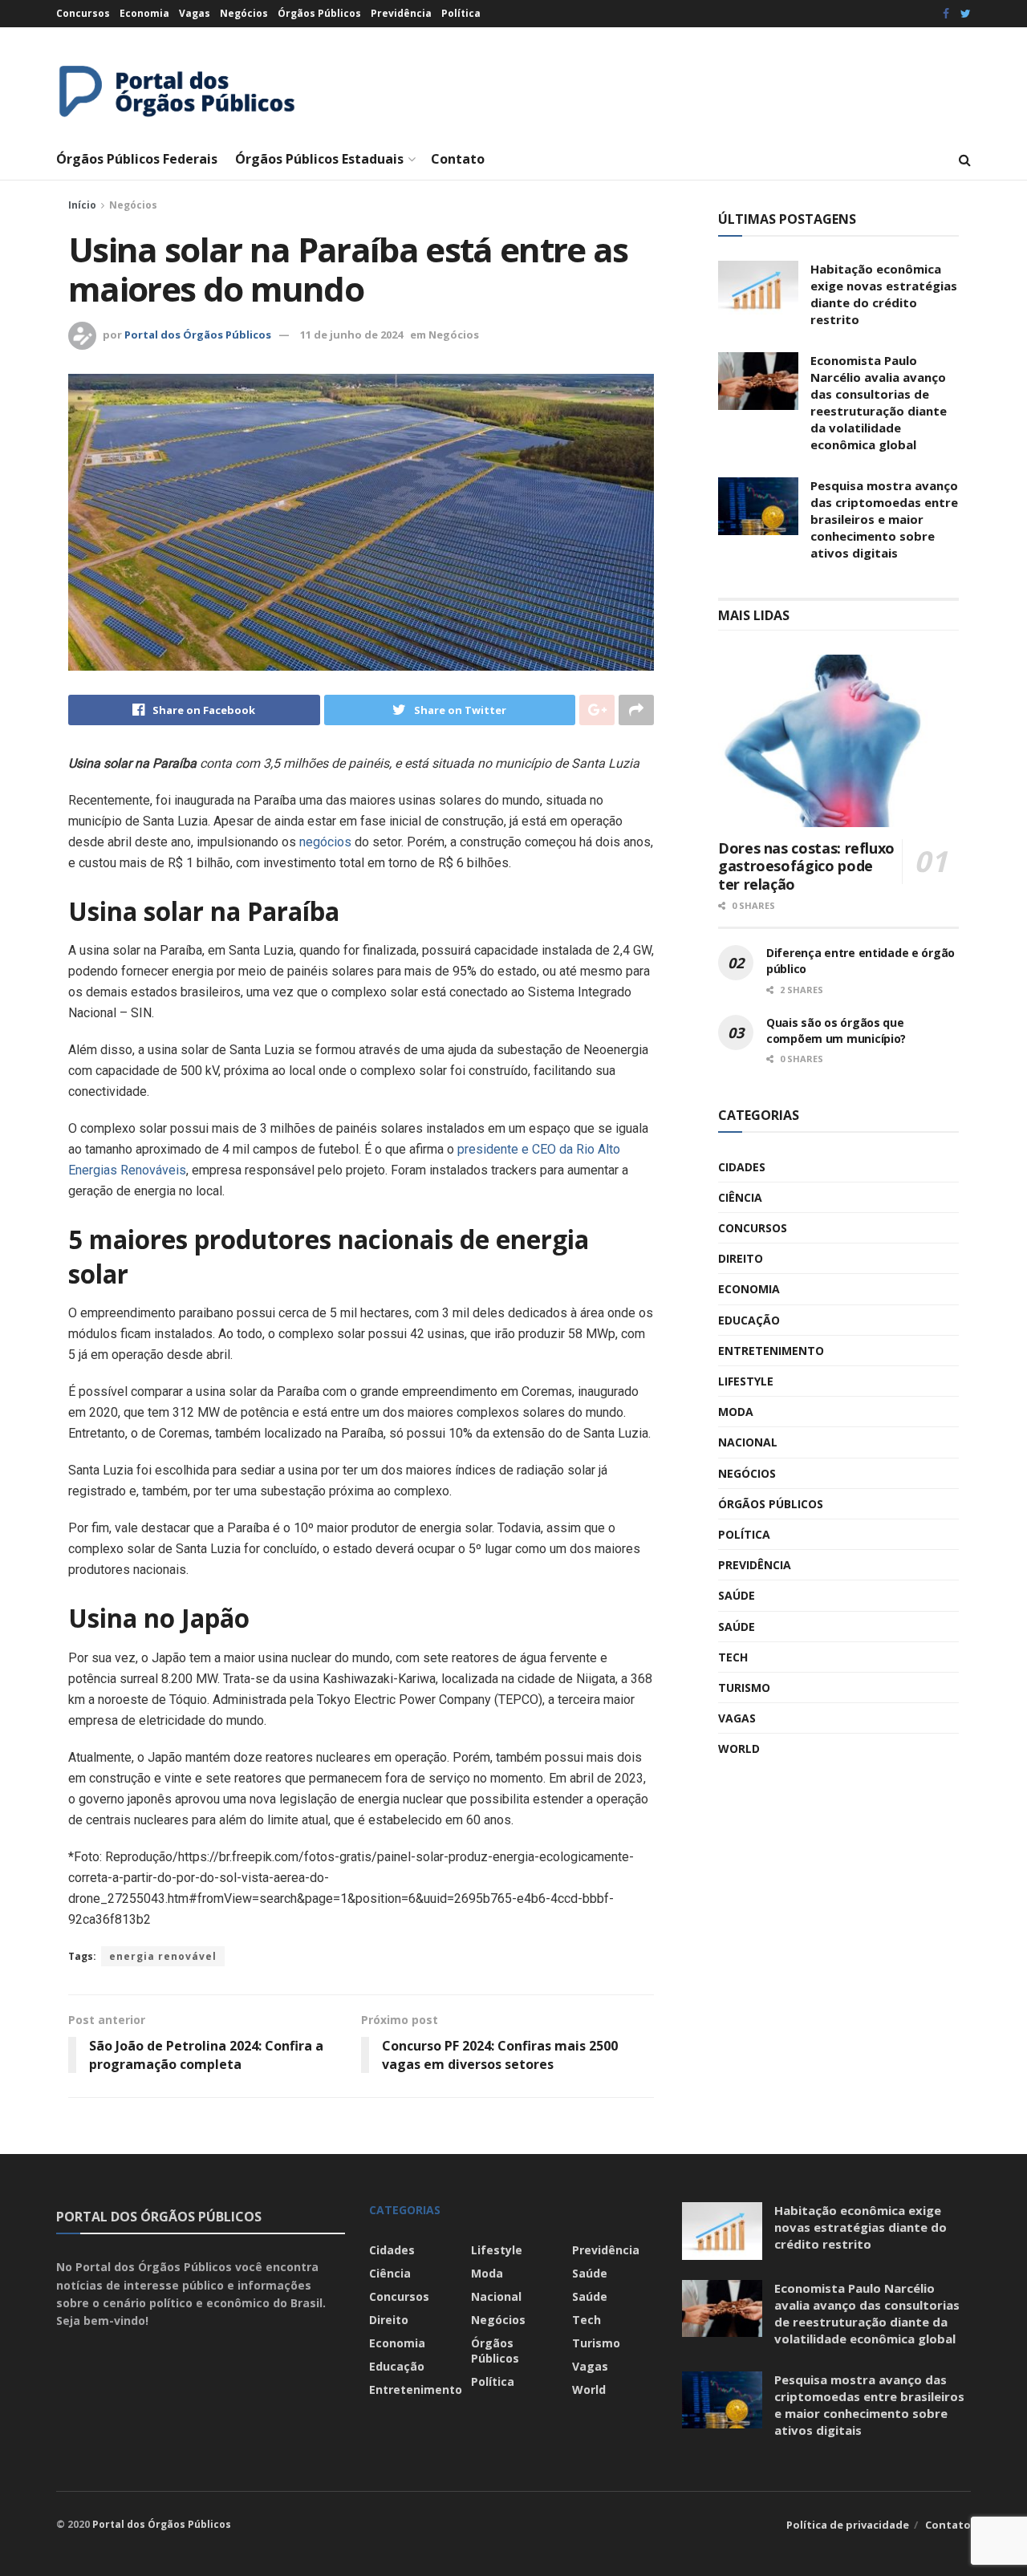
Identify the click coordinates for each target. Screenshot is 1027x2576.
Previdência (401, 13)
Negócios (244, 13)
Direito (741, 1258)
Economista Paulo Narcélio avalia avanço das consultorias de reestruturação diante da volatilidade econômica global (879, 402)
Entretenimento (771, 1351)
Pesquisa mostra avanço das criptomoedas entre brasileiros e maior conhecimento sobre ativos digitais (884, 519)
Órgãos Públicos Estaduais (319, 159)
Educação (749, 1320)
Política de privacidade (848, 2525)
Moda (736, 1412)
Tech (733, 1657)
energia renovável (163, 1956)
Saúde (737, 1595)
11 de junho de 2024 (351, 335)
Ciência (740, 1197)
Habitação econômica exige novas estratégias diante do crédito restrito (884, 294)
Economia (144, 13)
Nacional (748, 1442)
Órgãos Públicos (319, 13)
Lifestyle (746, 1381)
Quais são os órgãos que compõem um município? (836, 1030)
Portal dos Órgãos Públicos (198, 335)
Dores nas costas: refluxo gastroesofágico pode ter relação (806, 866)
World (739, 1748)
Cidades (742, 1167)
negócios (325, 842)
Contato (458, 159)
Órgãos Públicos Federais (137, 159)
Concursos (83, 13)
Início (82, 205)
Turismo (744, 1688)
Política (461, 13)
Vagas (195, 13)
